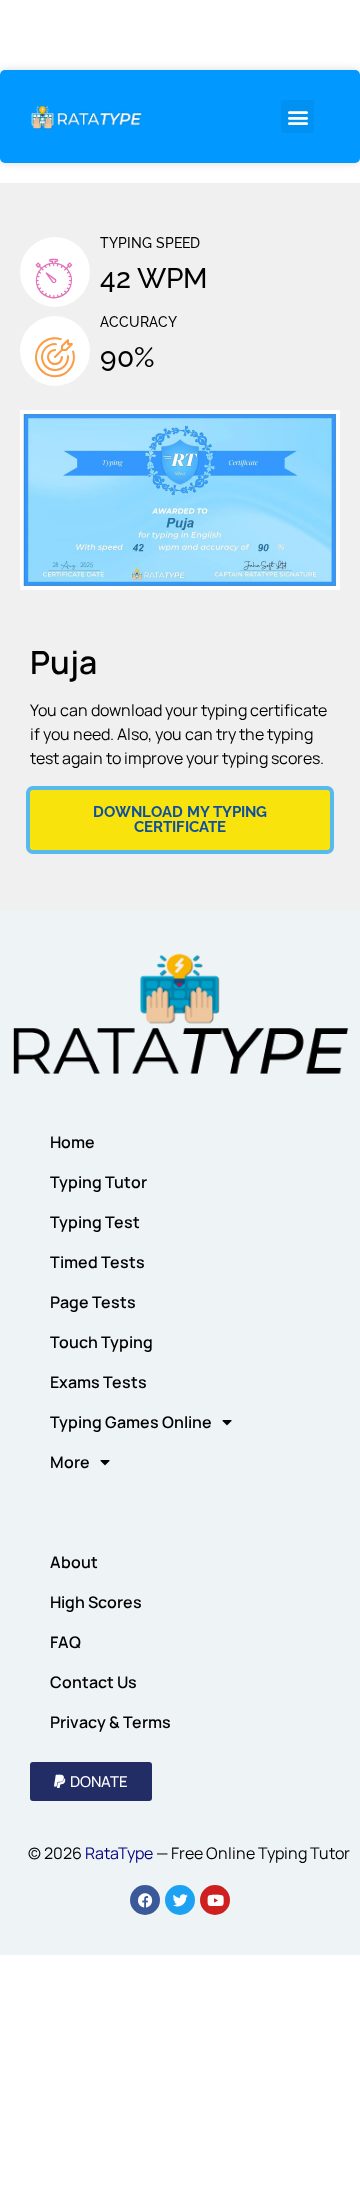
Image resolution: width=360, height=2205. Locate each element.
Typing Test (95, 1222)
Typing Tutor (98, 1182)
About (74, 1562)
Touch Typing (101, 1342)
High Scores (96, 1602)
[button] (297, 116)
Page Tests (93, 1302)
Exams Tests (98, 1382)
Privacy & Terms (110, 1722)
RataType (119, 1853)
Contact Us (93, 1682)
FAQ (65, 1642)
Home (72, 1142)
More (70, 1462)
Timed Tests (97, 1262)
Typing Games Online (131, 1422)
